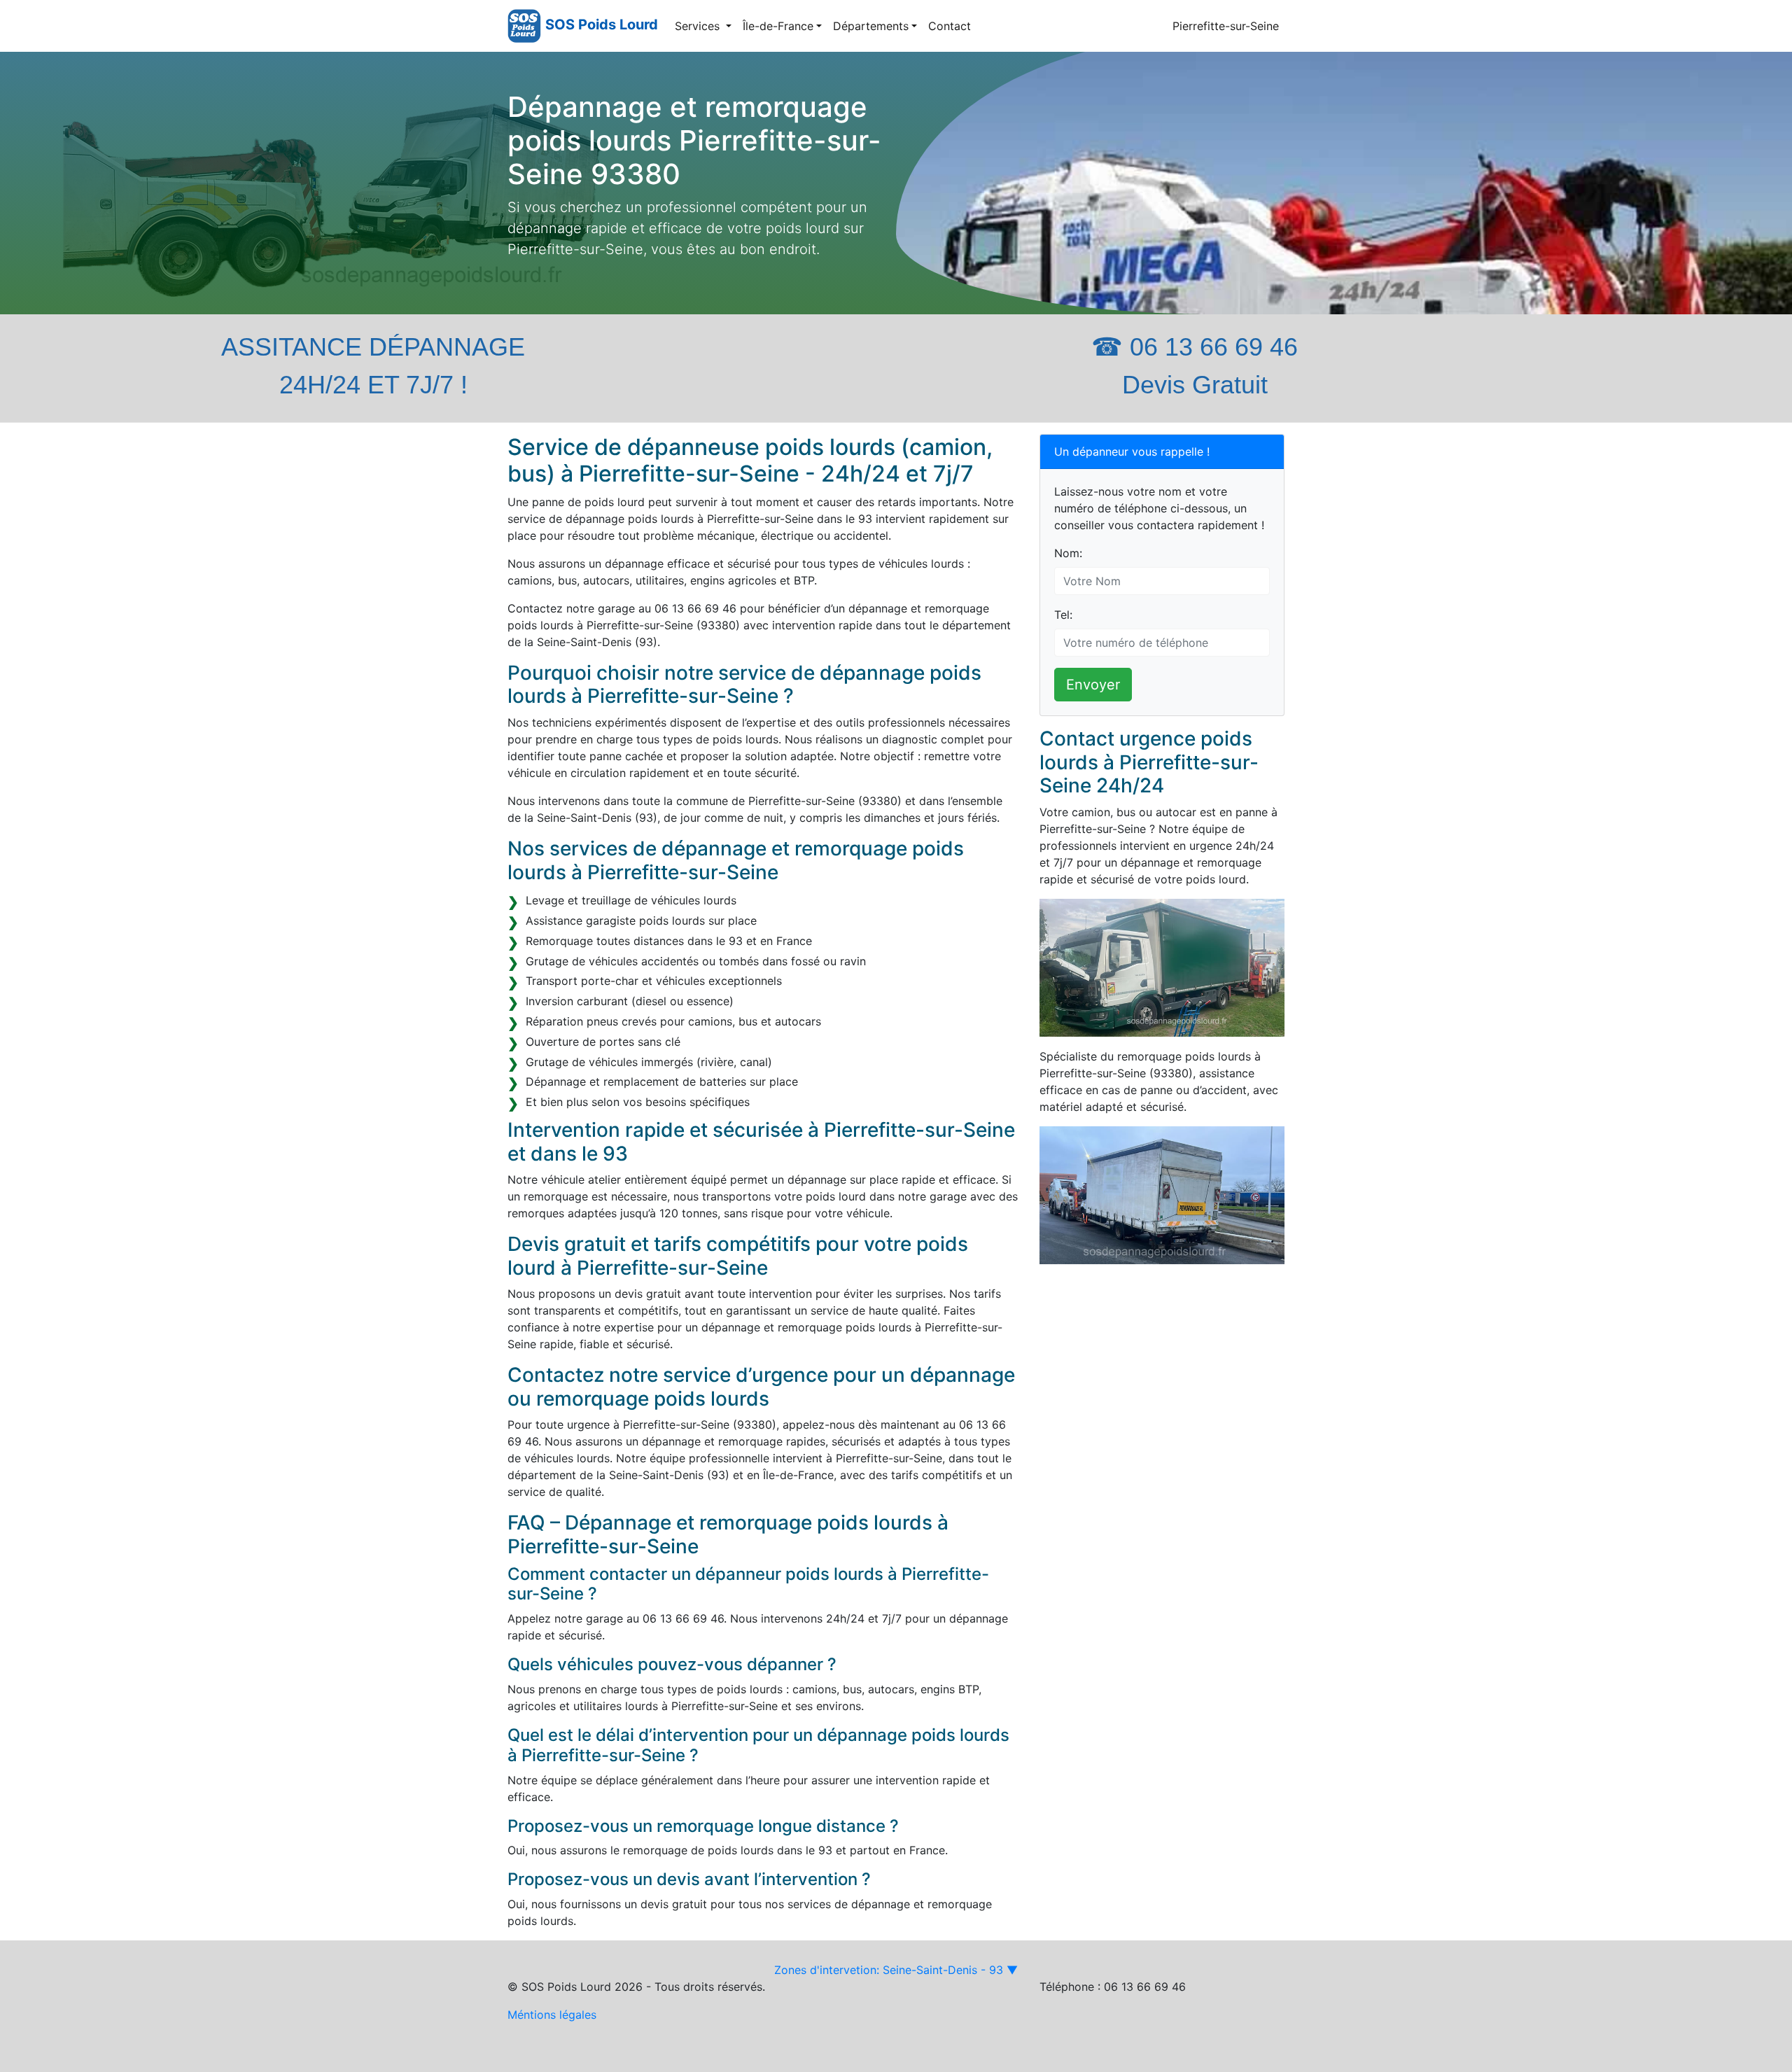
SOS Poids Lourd (602, 24)
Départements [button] (871, 26)
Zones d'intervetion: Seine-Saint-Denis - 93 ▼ (896, 1970)
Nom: (1068, 553)
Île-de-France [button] (778, 26)
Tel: (1063, 615)
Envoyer (1093, 685)
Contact (950, 26)
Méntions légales (552, 2015)
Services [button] (699, 26)
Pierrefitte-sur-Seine (1226, 26)
